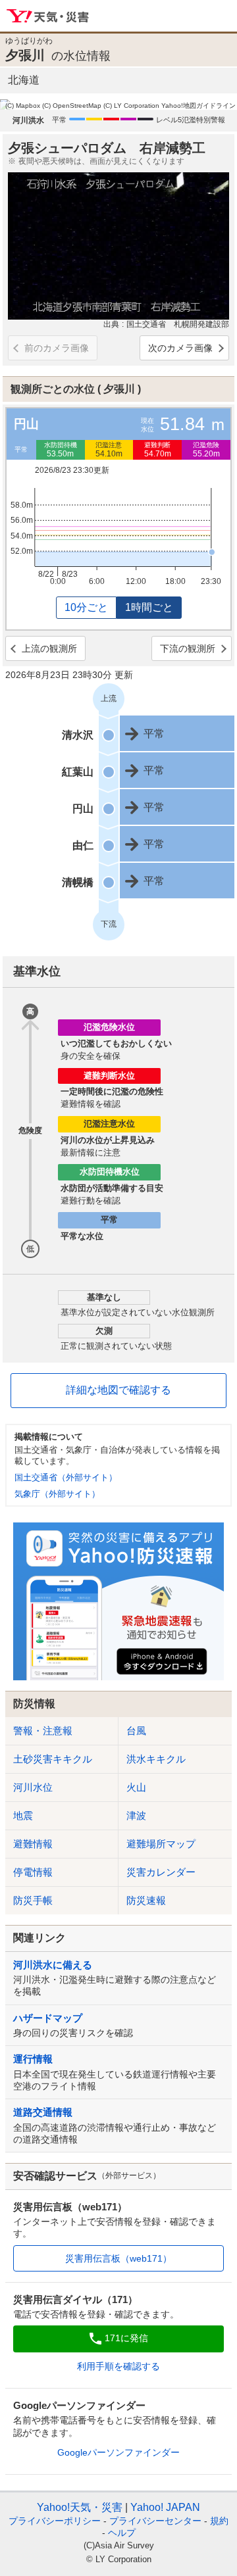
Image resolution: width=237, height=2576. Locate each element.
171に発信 (126, 2338)
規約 (219, 2521)
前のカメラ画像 (57, 348)
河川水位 (33, 1787)
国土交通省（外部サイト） (66, 1477)
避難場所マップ (161, 1844)
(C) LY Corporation (131, 106)
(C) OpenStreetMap (72, 106)
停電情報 (33, 1872)
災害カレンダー (161, 1872)
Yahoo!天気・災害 (48, 16)
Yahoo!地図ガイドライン (198, 106)
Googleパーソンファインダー (118, 2452)
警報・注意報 (43, 1731)
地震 (23, 1815)
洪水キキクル (156, 1759)
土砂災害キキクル (53, 1759)
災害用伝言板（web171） (118, 2258)
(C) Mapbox (23, 106)
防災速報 (146, 1900)
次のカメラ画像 (180, 348)
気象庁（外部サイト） (57, 1494)
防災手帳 (33, 1900)
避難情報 (33, 1844)
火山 (136, 1787)
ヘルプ (122, 2533)
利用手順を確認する (118, 2366)
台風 (136, 1731)
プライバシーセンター (155, 2521)
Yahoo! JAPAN (165, 2507)
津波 (136, 1815)
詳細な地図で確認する (118, 1390)
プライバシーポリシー (55, 2521)
